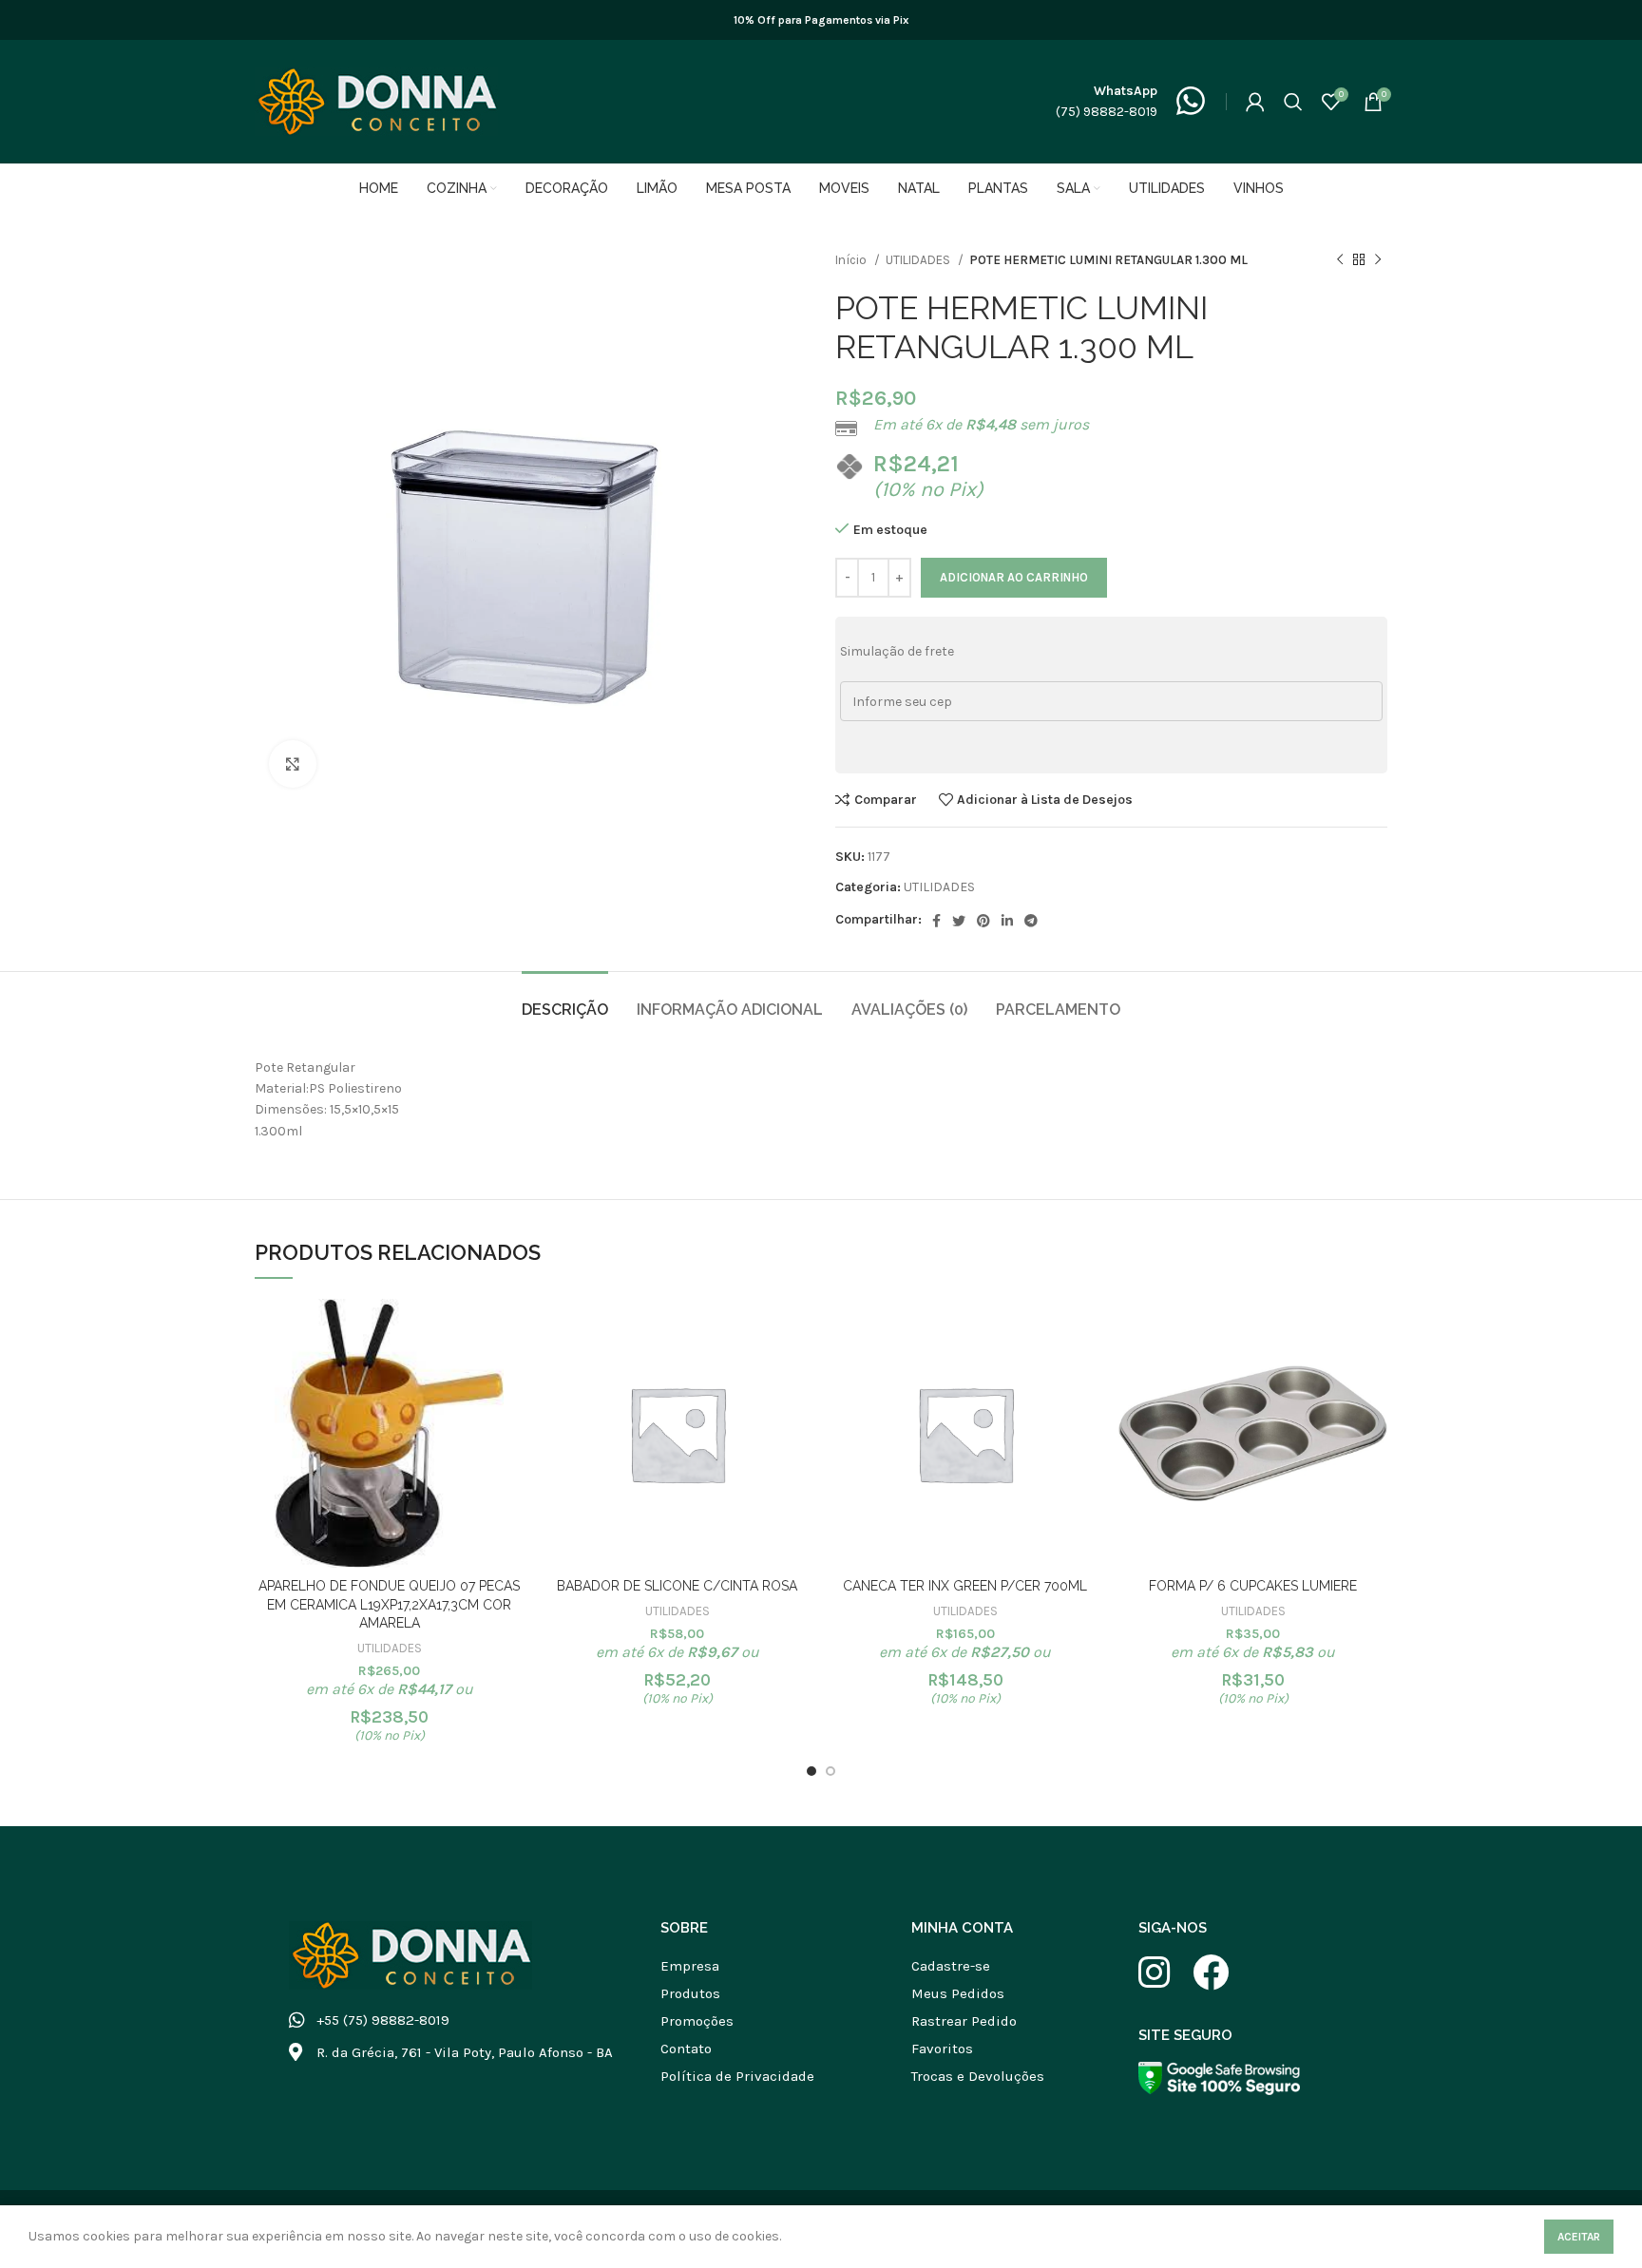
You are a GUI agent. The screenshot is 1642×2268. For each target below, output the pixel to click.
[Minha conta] (1255, 102)
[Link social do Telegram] (1031, 921)
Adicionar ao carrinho (1014, 577)
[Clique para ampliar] (293, 764)
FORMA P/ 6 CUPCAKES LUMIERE (1253, 1586)
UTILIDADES (919, 260)
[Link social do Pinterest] (983, 921)
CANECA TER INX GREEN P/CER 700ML (965, 1586)
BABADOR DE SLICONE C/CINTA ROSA (677, 1586)
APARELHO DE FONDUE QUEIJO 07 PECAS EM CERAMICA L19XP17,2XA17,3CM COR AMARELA (389, 1604)
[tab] (565, 1000)
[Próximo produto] (1378, 260)
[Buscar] (1293, 102)
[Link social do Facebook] (936, 921)
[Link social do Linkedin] (1007, 921)
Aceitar (1579, 2237)
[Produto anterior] (1340, 260)
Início (852, 260)
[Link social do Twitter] (959, 921)
